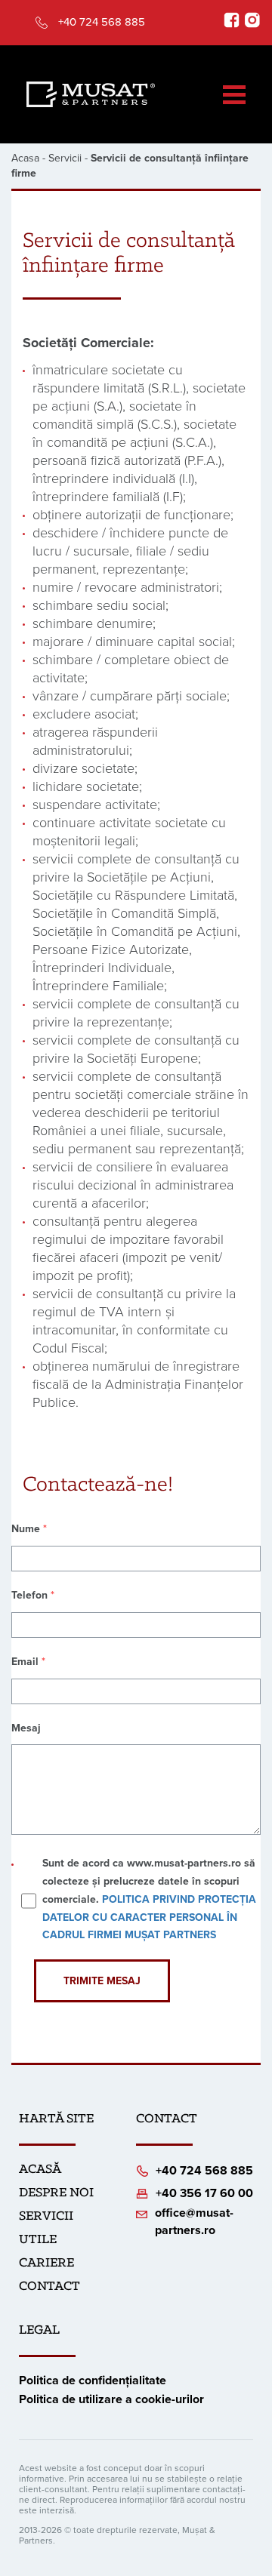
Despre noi (56, 2193)
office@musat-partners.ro (194, 2222)
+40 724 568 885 (102, 22)
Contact (49, 2287)
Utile (38, 2240)
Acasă (40, 2170)
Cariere (46, 2264)
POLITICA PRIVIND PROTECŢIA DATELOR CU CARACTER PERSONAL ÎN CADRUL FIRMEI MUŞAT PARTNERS (149, 1917)
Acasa (25, 158)
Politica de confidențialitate (93, 2381)
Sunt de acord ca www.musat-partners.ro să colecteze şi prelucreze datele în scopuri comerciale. (149, 1899)
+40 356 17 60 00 (204, 2193)
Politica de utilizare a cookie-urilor (111, 2399)
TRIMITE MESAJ (102, 1981)
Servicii (65, 158)
